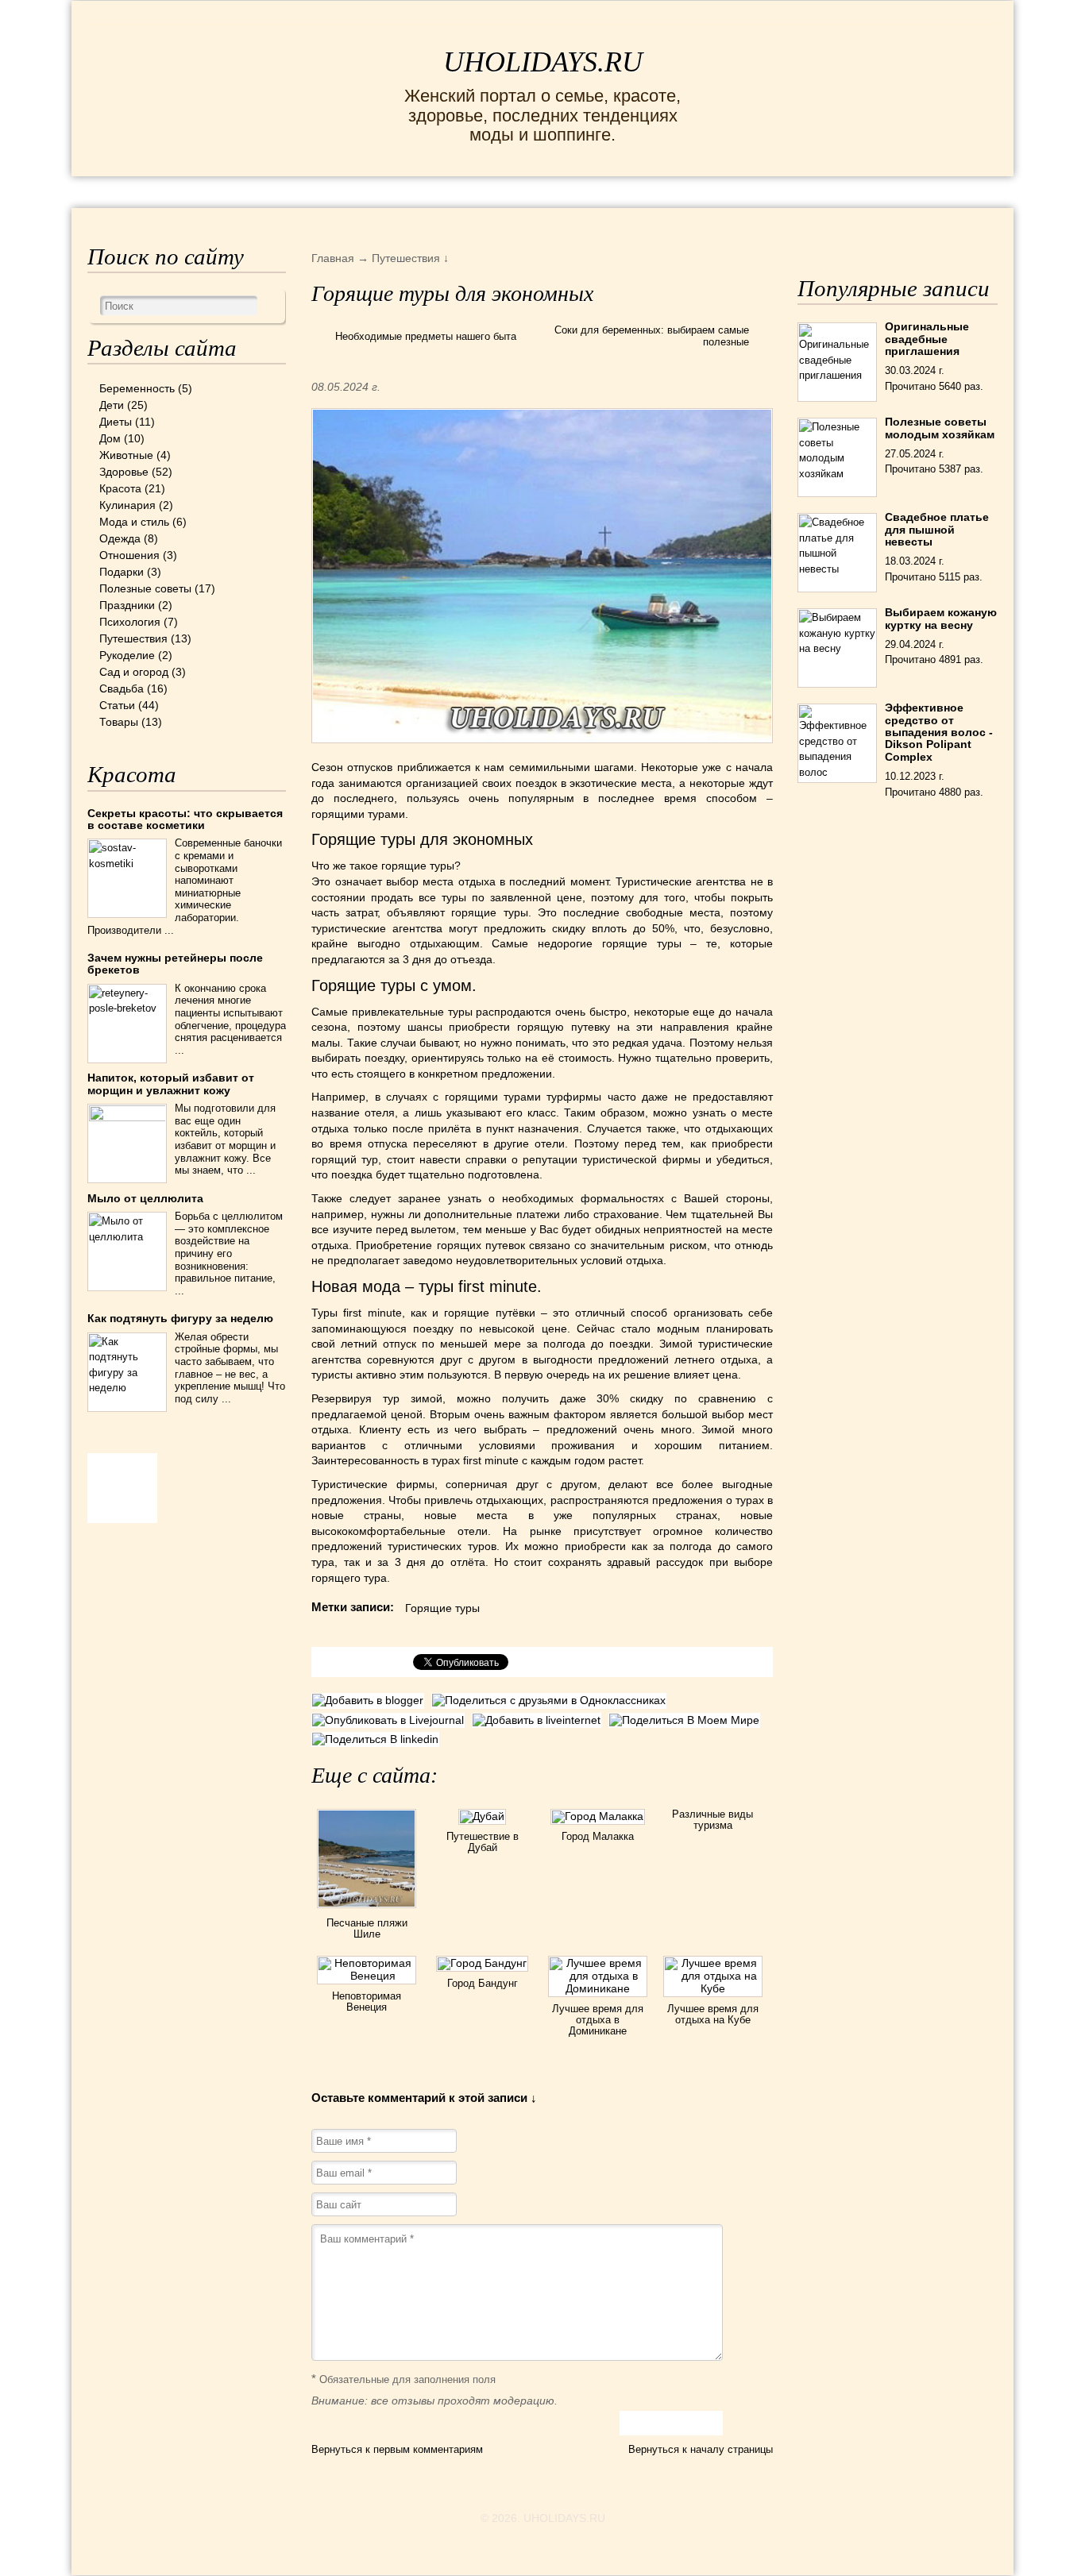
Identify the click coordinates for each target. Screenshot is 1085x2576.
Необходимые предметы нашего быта (426, 336)
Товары (119, 722)
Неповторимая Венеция (367, 2001)
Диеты (116, 422)
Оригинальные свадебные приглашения (927, 339)
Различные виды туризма (712, 1820)
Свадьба (122, 688)
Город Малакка (598, 1836)
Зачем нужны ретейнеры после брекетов (175, 964)
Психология (130, 622)
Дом (110, 438)
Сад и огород (134, 672)
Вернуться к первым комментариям (397, 2449)
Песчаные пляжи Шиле (367, 1928)
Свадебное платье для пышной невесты (937, 529)
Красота (120, 488)
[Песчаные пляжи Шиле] (367, 1911)
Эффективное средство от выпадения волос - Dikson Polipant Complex (939, 732)
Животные (126, 455)
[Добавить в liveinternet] (540, 1720)
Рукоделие (127, 655)
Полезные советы (145, 588)
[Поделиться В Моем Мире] (686, 1720)
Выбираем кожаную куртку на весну (941, 618)
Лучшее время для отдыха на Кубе (713, 2014)
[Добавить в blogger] (371, 1700)
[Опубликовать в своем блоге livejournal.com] (392, 1720)
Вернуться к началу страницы (701, 2449)
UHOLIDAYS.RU (543, 62)
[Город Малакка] (598, 1816)
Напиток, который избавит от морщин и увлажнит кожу (171, 1084)
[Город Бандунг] (482, 1963)
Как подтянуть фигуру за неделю (180, 1318)
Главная (111, 191)
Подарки (122, 572)
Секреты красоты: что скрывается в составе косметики (185, 819)
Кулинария (127, 505)
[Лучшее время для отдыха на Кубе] (713, 1988)
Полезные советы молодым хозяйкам (940, 428)
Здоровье (124, 472)
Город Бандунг (483, 1983)
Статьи (117, 705)
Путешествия (133, 638)
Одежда (120, 538)
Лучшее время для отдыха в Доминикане (598, 2020)
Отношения (129, 555)
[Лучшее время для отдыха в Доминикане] (598, 1988)
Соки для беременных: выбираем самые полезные (652, 336)
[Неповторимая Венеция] (367, 1976)
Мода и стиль (134, 522)
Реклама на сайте (223, 191)
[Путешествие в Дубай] (482, 1816)
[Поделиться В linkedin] (377, 1739)
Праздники (127, 605)
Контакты (346, 191)
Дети (112, 405)
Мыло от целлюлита (145, 1198)
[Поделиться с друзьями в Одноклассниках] (551, 1700)
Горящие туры (442, 1608)
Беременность (137, 388)
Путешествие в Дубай (483, 1842)
